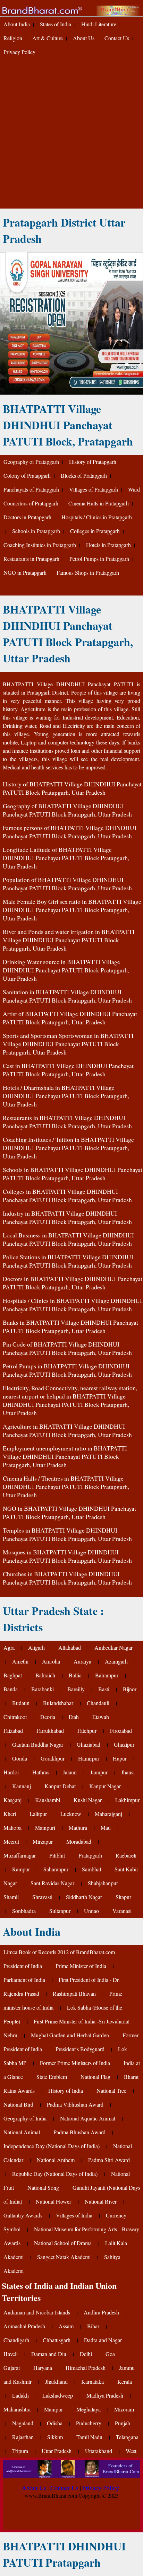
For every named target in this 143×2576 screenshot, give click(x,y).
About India (17, 24)
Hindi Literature (99, 24)
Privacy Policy (19, 52)
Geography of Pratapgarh (31, 462)
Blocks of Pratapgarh (84, 475)
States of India (56, 24)
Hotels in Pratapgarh (108, 545)
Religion (13, 38)
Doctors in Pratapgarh (27, 517)
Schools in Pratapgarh (36, 531)
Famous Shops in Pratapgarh (88, 572)
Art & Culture (48, 38)
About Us (84, 38)
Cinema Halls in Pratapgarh (99, 503)
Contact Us (117, 38)
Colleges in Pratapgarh (95, 531)
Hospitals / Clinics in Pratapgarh (97, 517)
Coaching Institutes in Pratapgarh (40, 545)
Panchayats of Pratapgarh (31, 489)
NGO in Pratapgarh (25, 572)
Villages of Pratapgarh (94, 489)
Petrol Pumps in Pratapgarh (99, 559)
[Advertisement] (71, 134)
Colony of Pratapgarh (27, 475)
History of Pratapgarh (93, 462)
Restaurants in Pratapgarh (31, 559)
